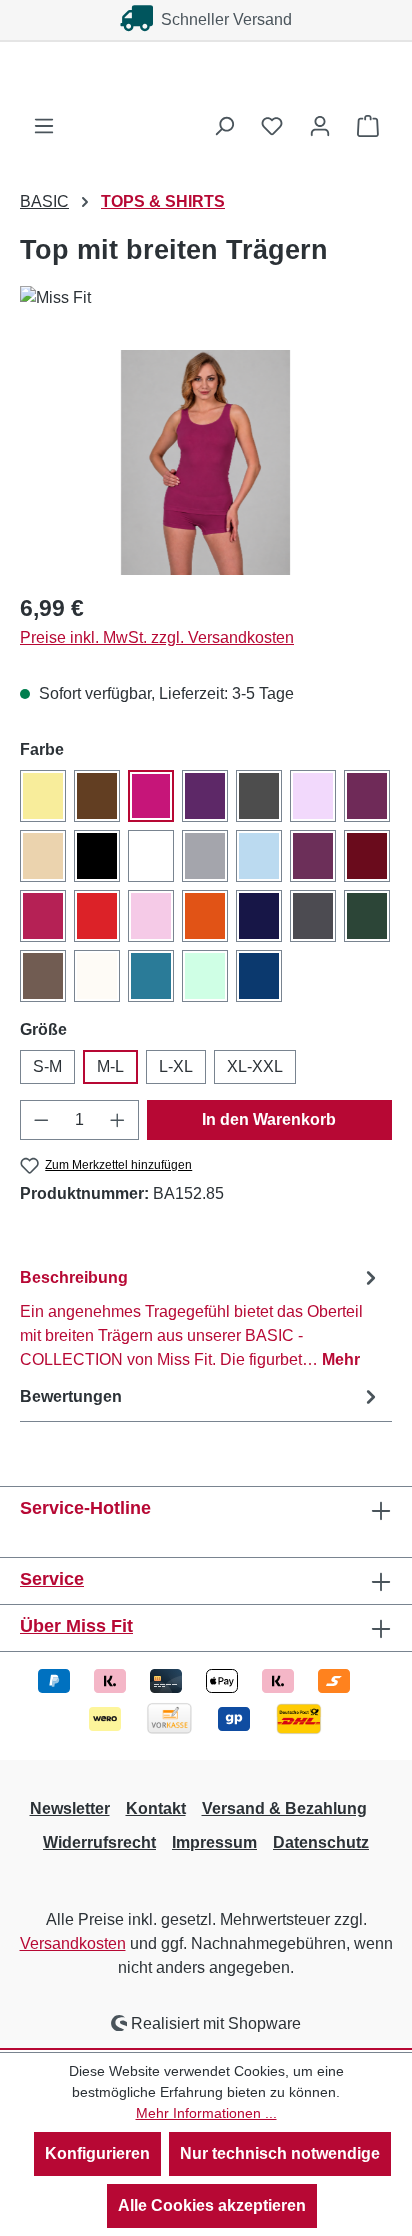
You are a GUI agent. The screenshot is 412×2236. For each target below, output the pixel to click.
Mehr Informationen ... (206, 2113)
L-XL (176, 1066)
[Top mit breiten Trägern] (205, 462)
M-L (110, 1066)
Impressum (214, 1842)
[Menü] (44, 126)
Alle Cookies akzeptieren (212, 2205)
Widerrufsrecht (99, 1842)
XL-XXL (255, 1066)
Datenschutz (321, 1842)
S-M (47, 1066)
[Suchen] (224, 126)
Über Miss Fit (76, 1626)
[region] (206, 462)
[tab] (201, 1317)
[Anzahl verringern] (41, 1120)
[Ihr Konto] (320, 126)
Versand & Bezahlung (284, 1808)
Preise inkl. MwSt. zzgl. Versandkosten (157, 637)
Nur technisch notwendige (280, 2153)
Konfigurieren (97, 2153)
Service (52, 1579)
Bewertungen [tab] (71, 1396)
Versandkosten (73, 1943)
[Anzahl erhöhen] (118, 1120)
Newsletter (70, 1808)
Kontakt (156, 1808)
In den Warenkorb (269, 1119)
